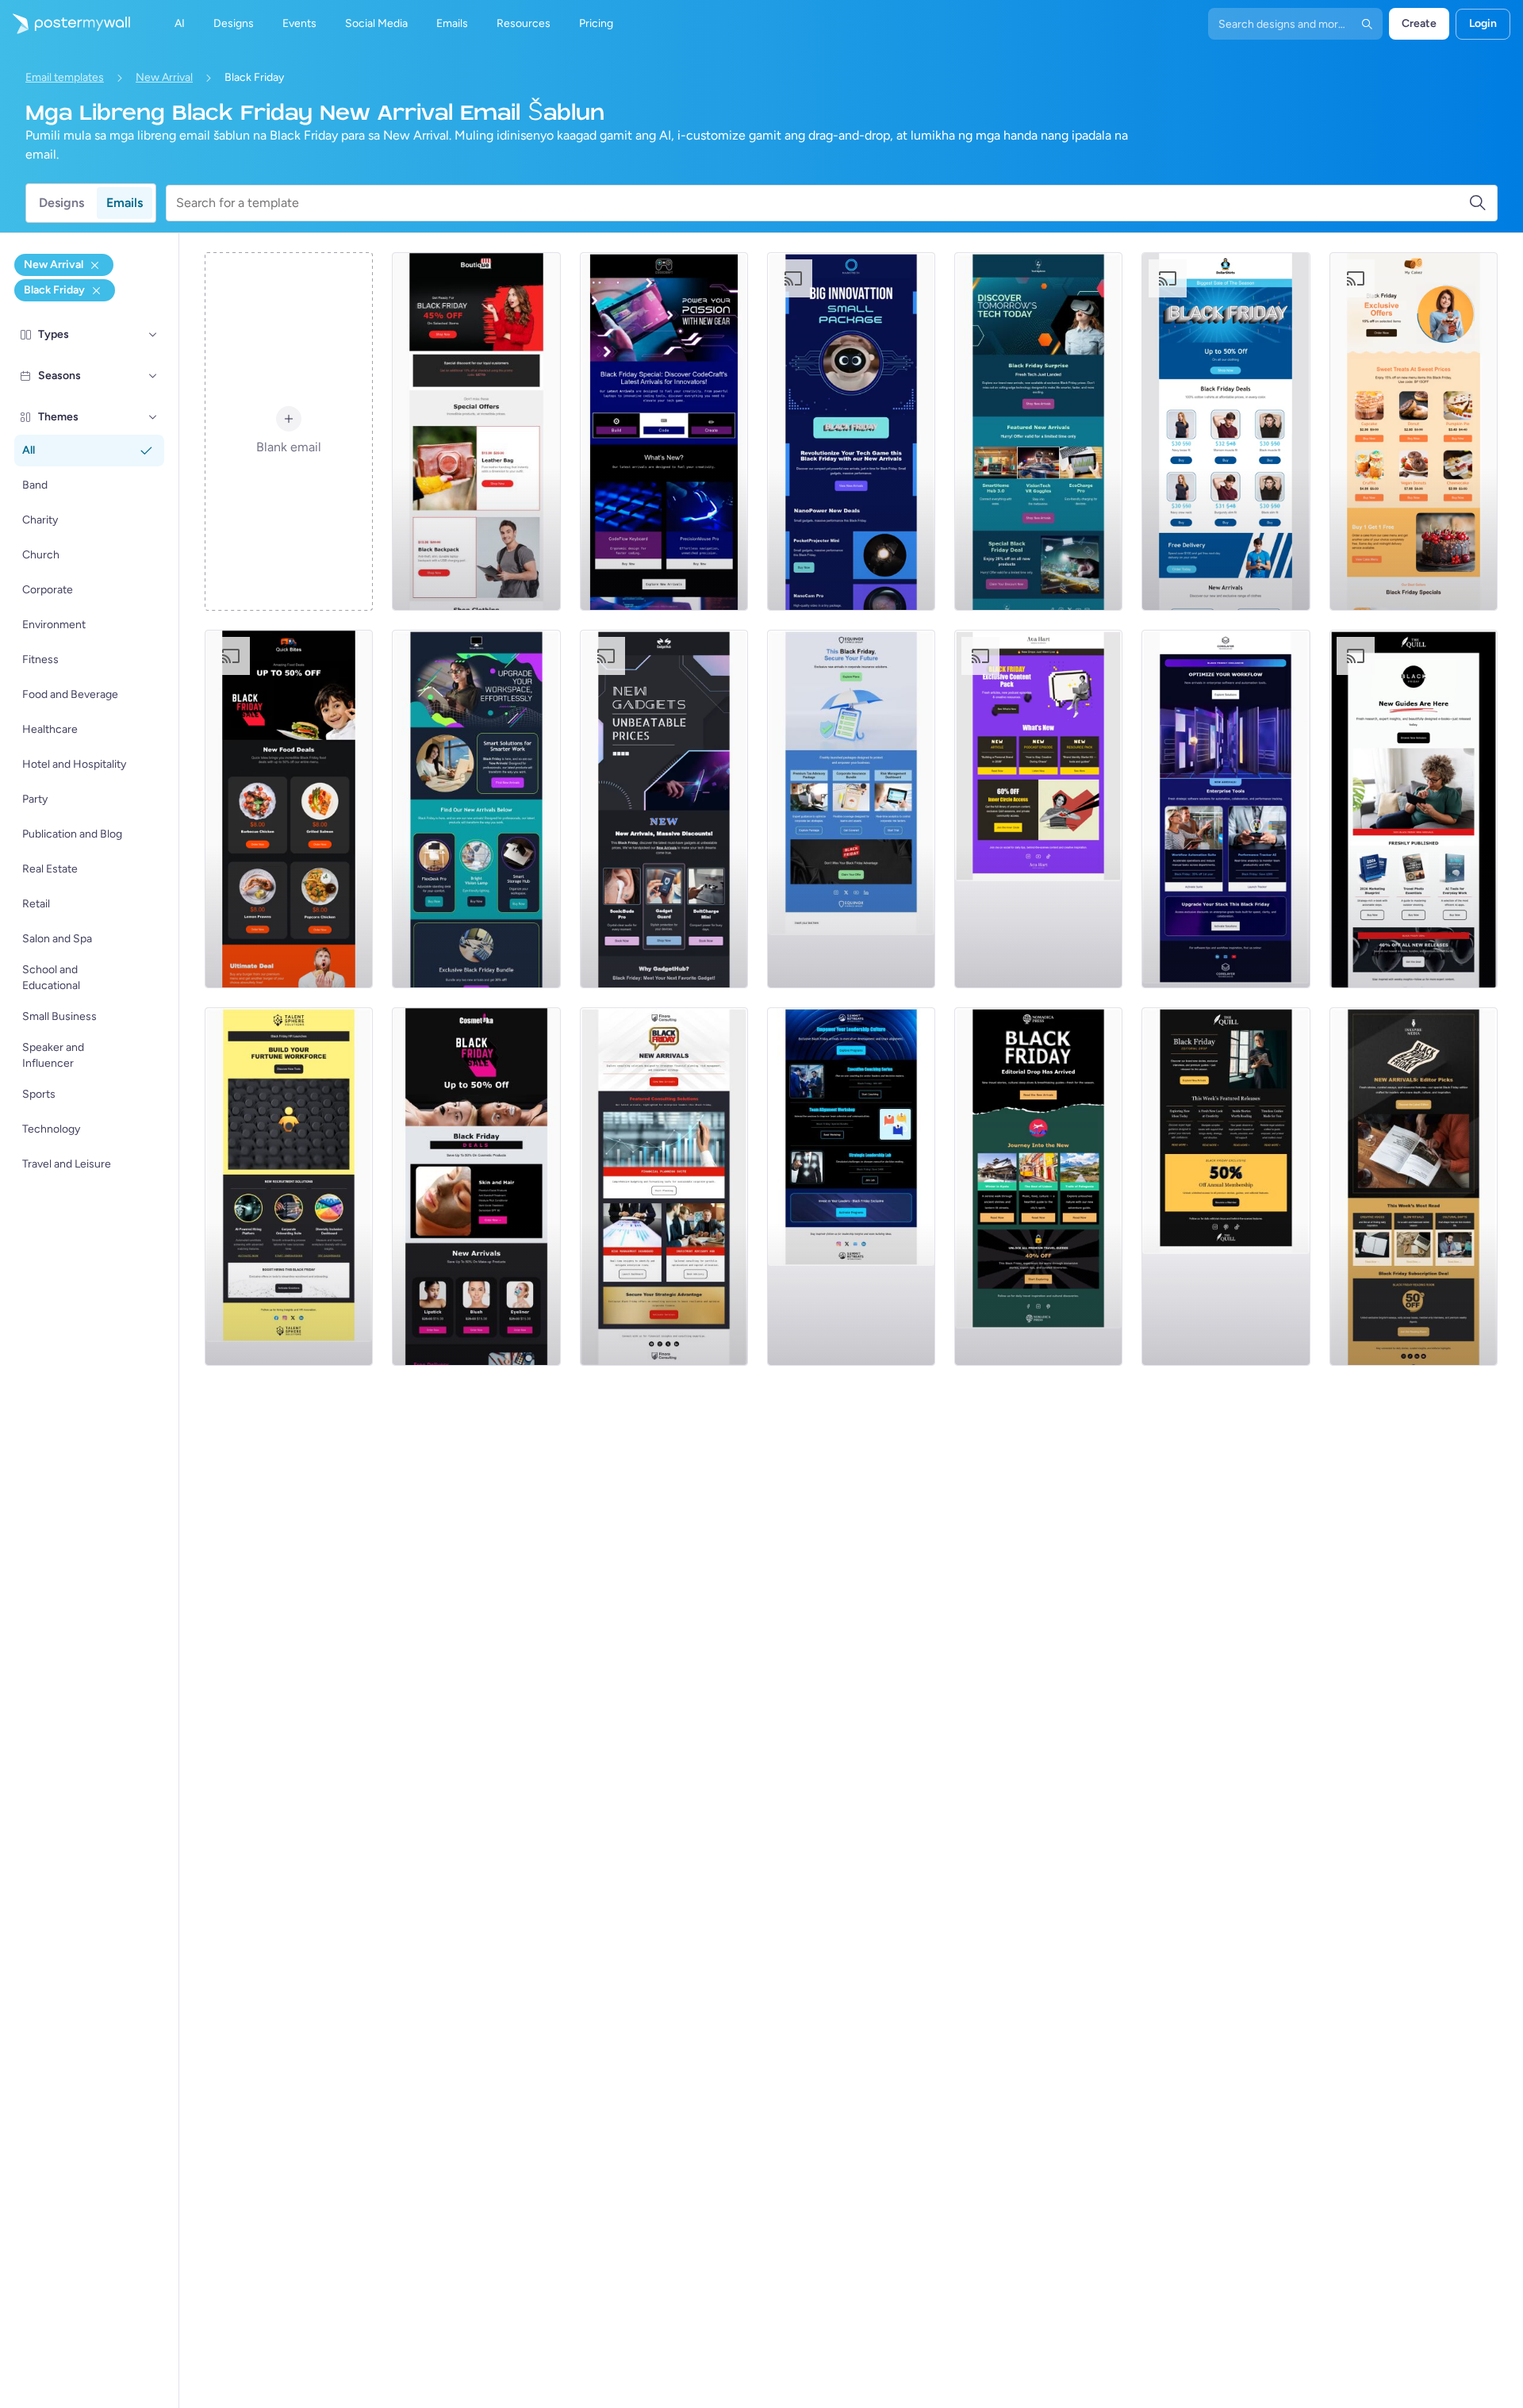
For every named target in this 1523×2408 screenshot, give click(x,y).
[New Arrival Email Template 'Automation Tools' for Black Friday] (1226, 809)
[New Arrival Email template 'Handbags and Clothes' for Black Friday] (476, 431)
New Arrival (164, 77)
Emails (125, 203)
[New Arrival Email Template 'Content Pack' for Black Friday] (1038, 809)
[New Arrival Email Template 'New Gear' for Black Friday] (664, 431)
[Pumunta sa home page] (65, 24)
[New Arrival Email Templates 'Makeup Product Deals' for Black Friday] (476, 1187)
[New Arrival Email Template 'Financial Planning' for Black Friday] (664, 1187)
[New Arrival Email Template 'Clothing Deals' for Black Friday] (1226, 431)
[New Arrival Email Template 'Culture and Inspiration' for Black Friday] (1414, 1187)
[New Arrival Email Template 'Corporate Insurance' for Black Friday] (851, 809)
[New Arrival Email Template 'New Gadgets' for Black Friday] (664, 809)
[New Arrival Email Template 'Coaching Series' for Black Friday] (851, 1187)
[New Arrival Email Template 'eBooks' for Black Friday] (1414, 809)
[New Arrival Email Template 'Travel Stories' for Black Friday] (1038, 1187)
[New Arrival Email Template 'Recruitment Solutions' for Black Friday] (289, 1187)
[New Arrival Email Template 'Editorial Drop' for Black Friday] (1226, 1187)
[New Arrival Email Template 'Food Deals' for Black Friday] (289, 809)
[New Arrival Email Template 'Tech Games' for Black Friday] (851, 431)
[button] (153, 335)
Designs (61, 203)
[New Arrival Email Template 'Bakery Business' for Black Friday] (1414, 431)
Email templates (65, 77)
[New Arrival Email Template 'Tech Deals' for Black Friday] (1038, 431)
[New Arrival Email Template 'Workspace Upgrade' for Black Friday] (476, 809)
